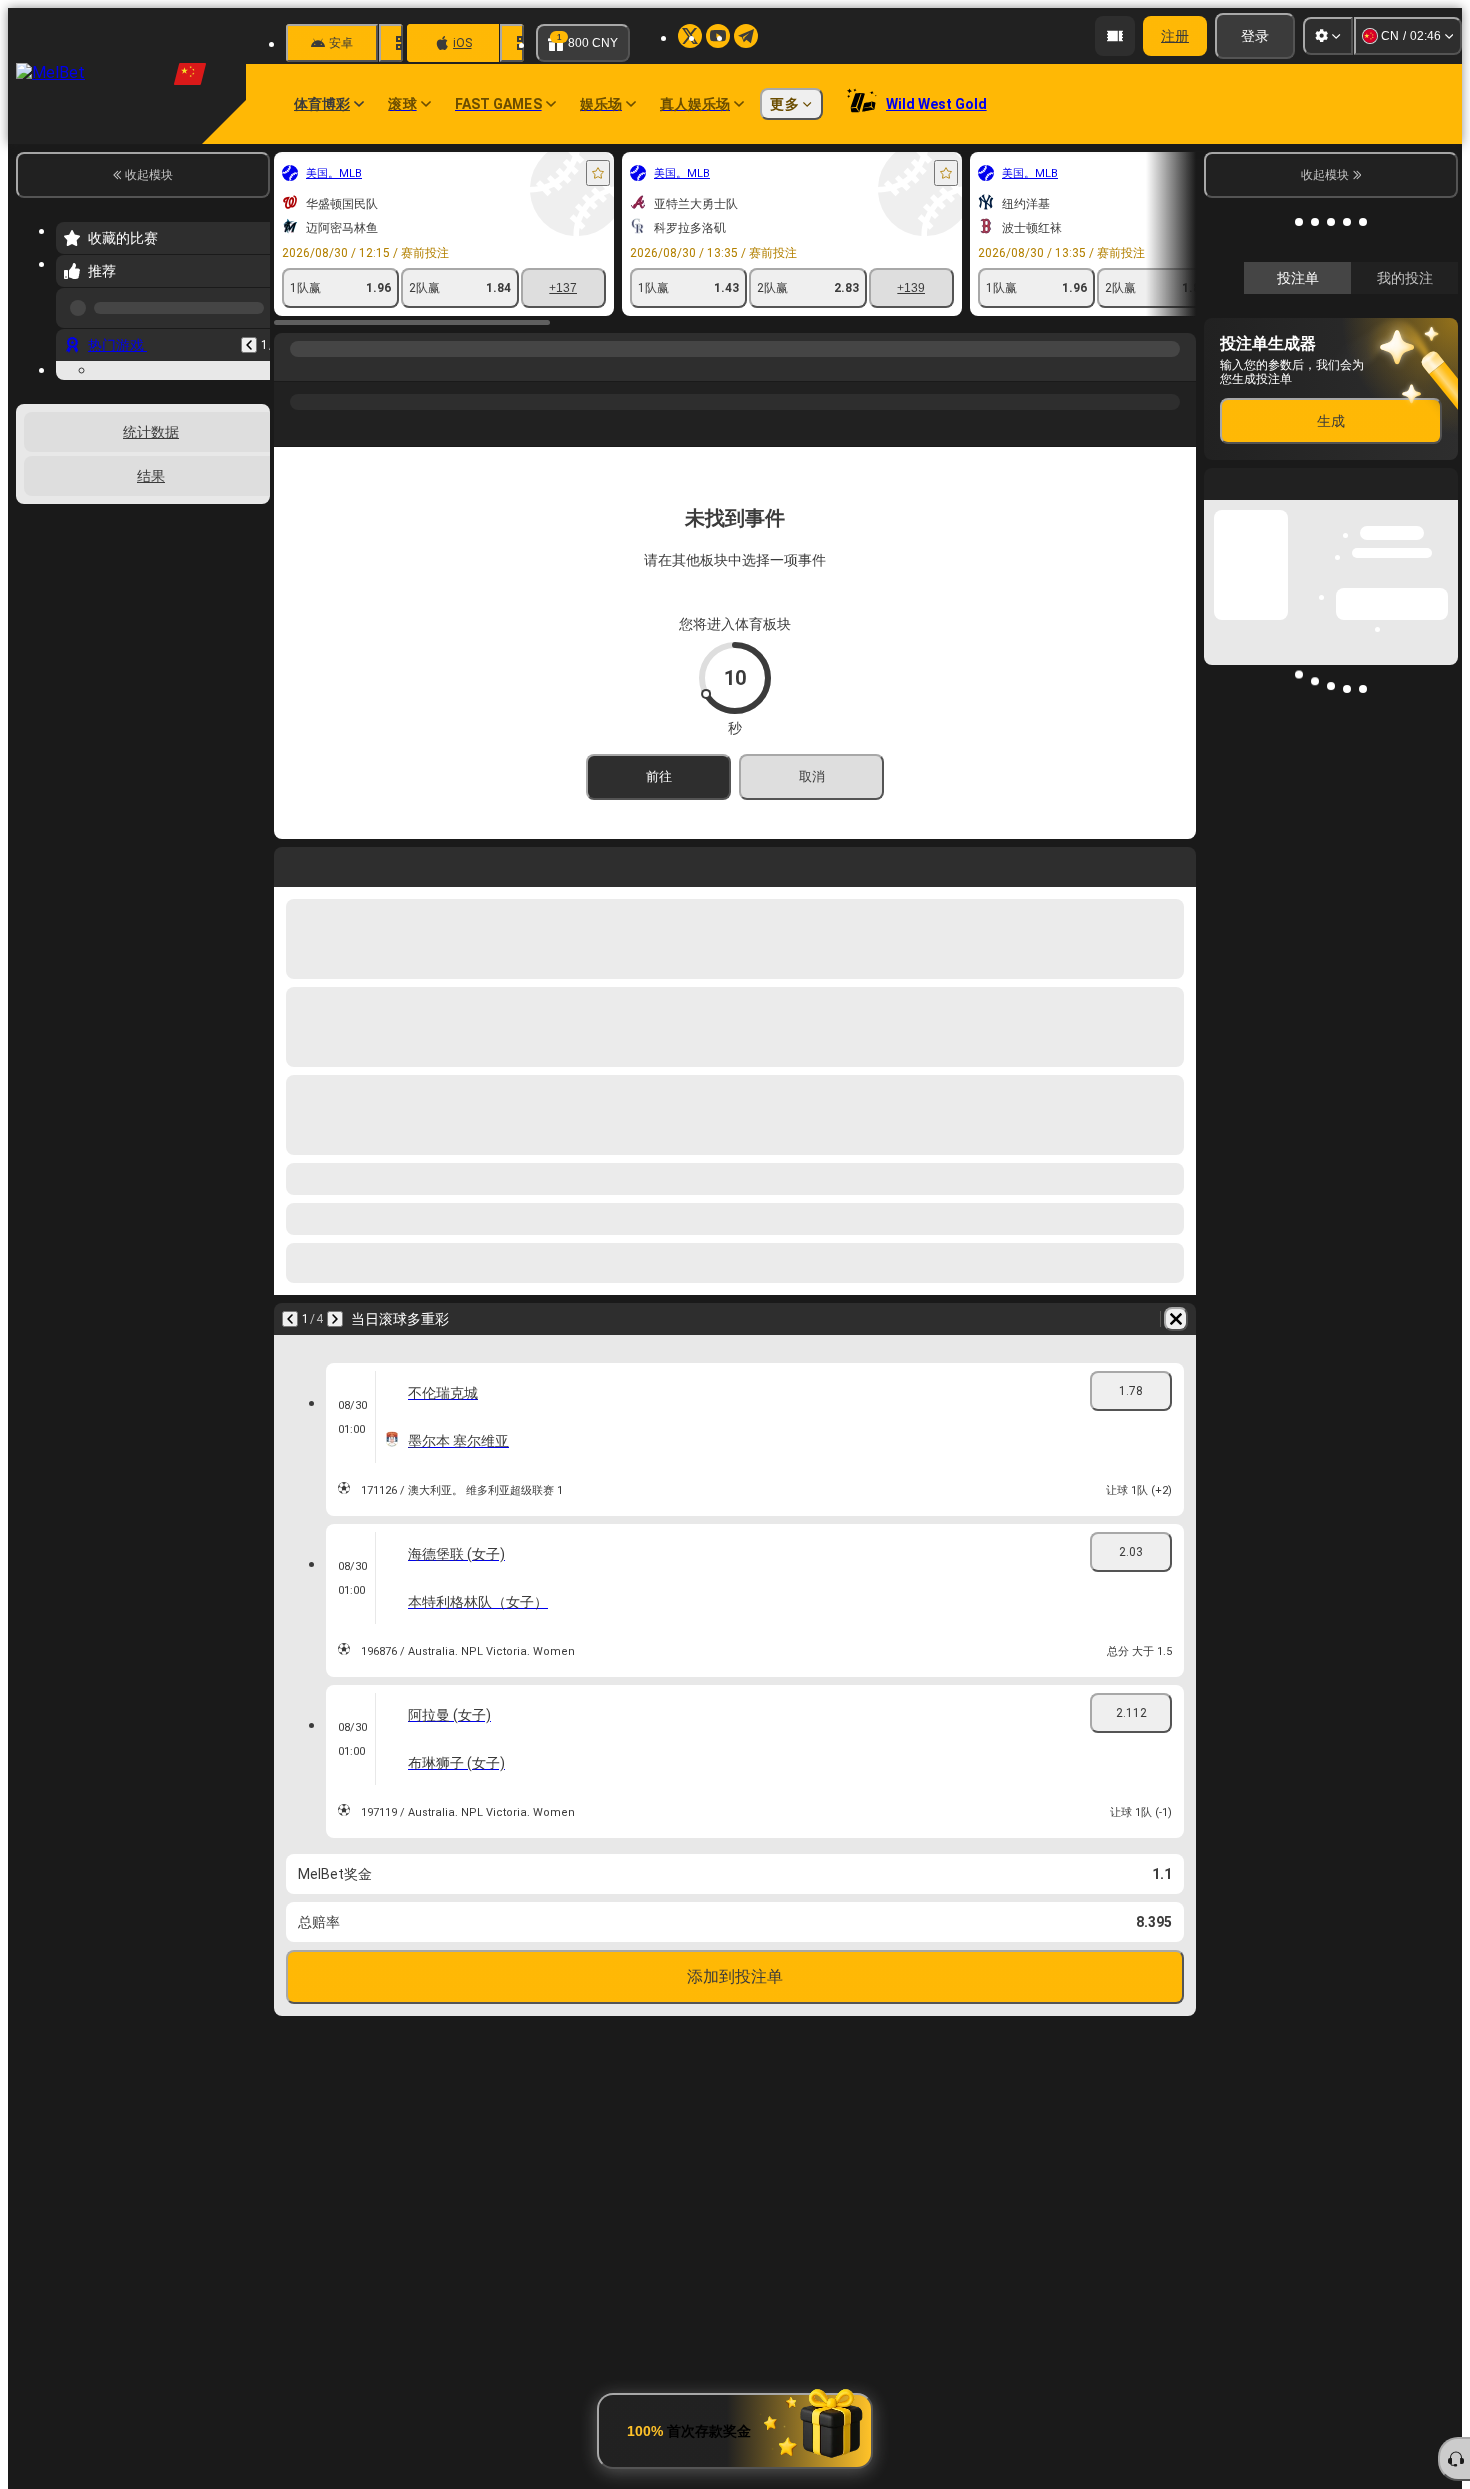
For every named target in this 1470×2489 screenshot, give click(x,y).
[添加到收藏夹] (598, 173)
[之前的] (249, 337)
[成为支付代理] (1115, 36)
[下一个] (335, 1319)
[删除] (1176, 1319)
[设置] (1328, 36)
